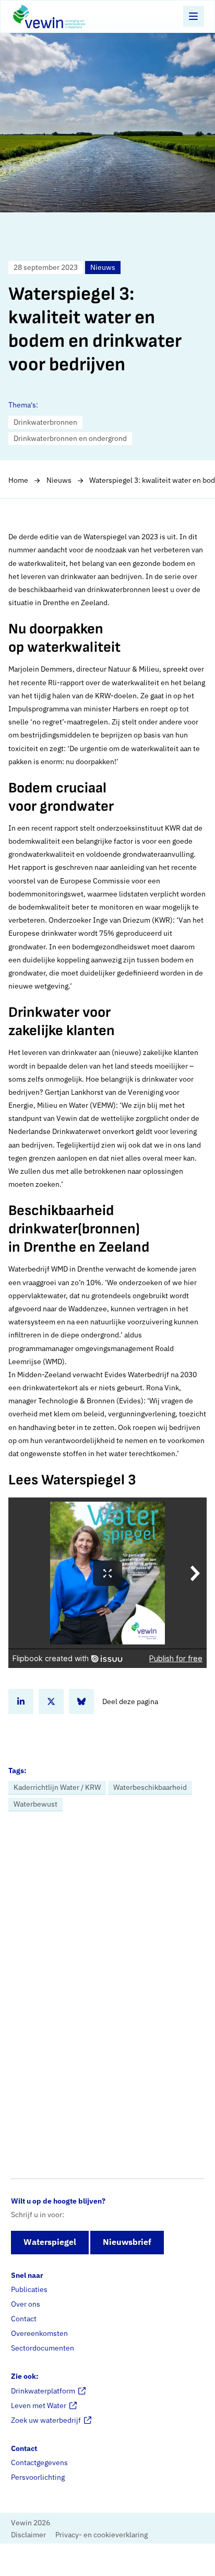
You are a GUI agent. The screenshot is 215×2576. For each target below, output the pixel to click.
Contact (24, 2319)
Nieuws (59, 480)
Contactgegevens (39, 2462)
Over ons (26, 2304)
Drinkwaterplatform (43, 2391)
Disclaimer (28, 2535)
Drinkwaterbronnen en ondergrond (70, 438)
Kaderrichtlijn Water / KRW (57, 1787)
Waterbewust (35, 1804)
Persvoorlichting (38, 2477)
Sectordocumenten (43, 2348)
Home (18, 480)
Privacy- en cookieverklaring (101, 2535)
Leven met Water (39, 2405)
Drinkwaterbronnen (45, 422)
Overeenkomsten (39, 2333)
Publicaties (29, 2289)
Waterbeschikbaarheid (150, 1787)
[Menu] (194, 16)
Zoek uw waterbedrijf (46, 2420)
